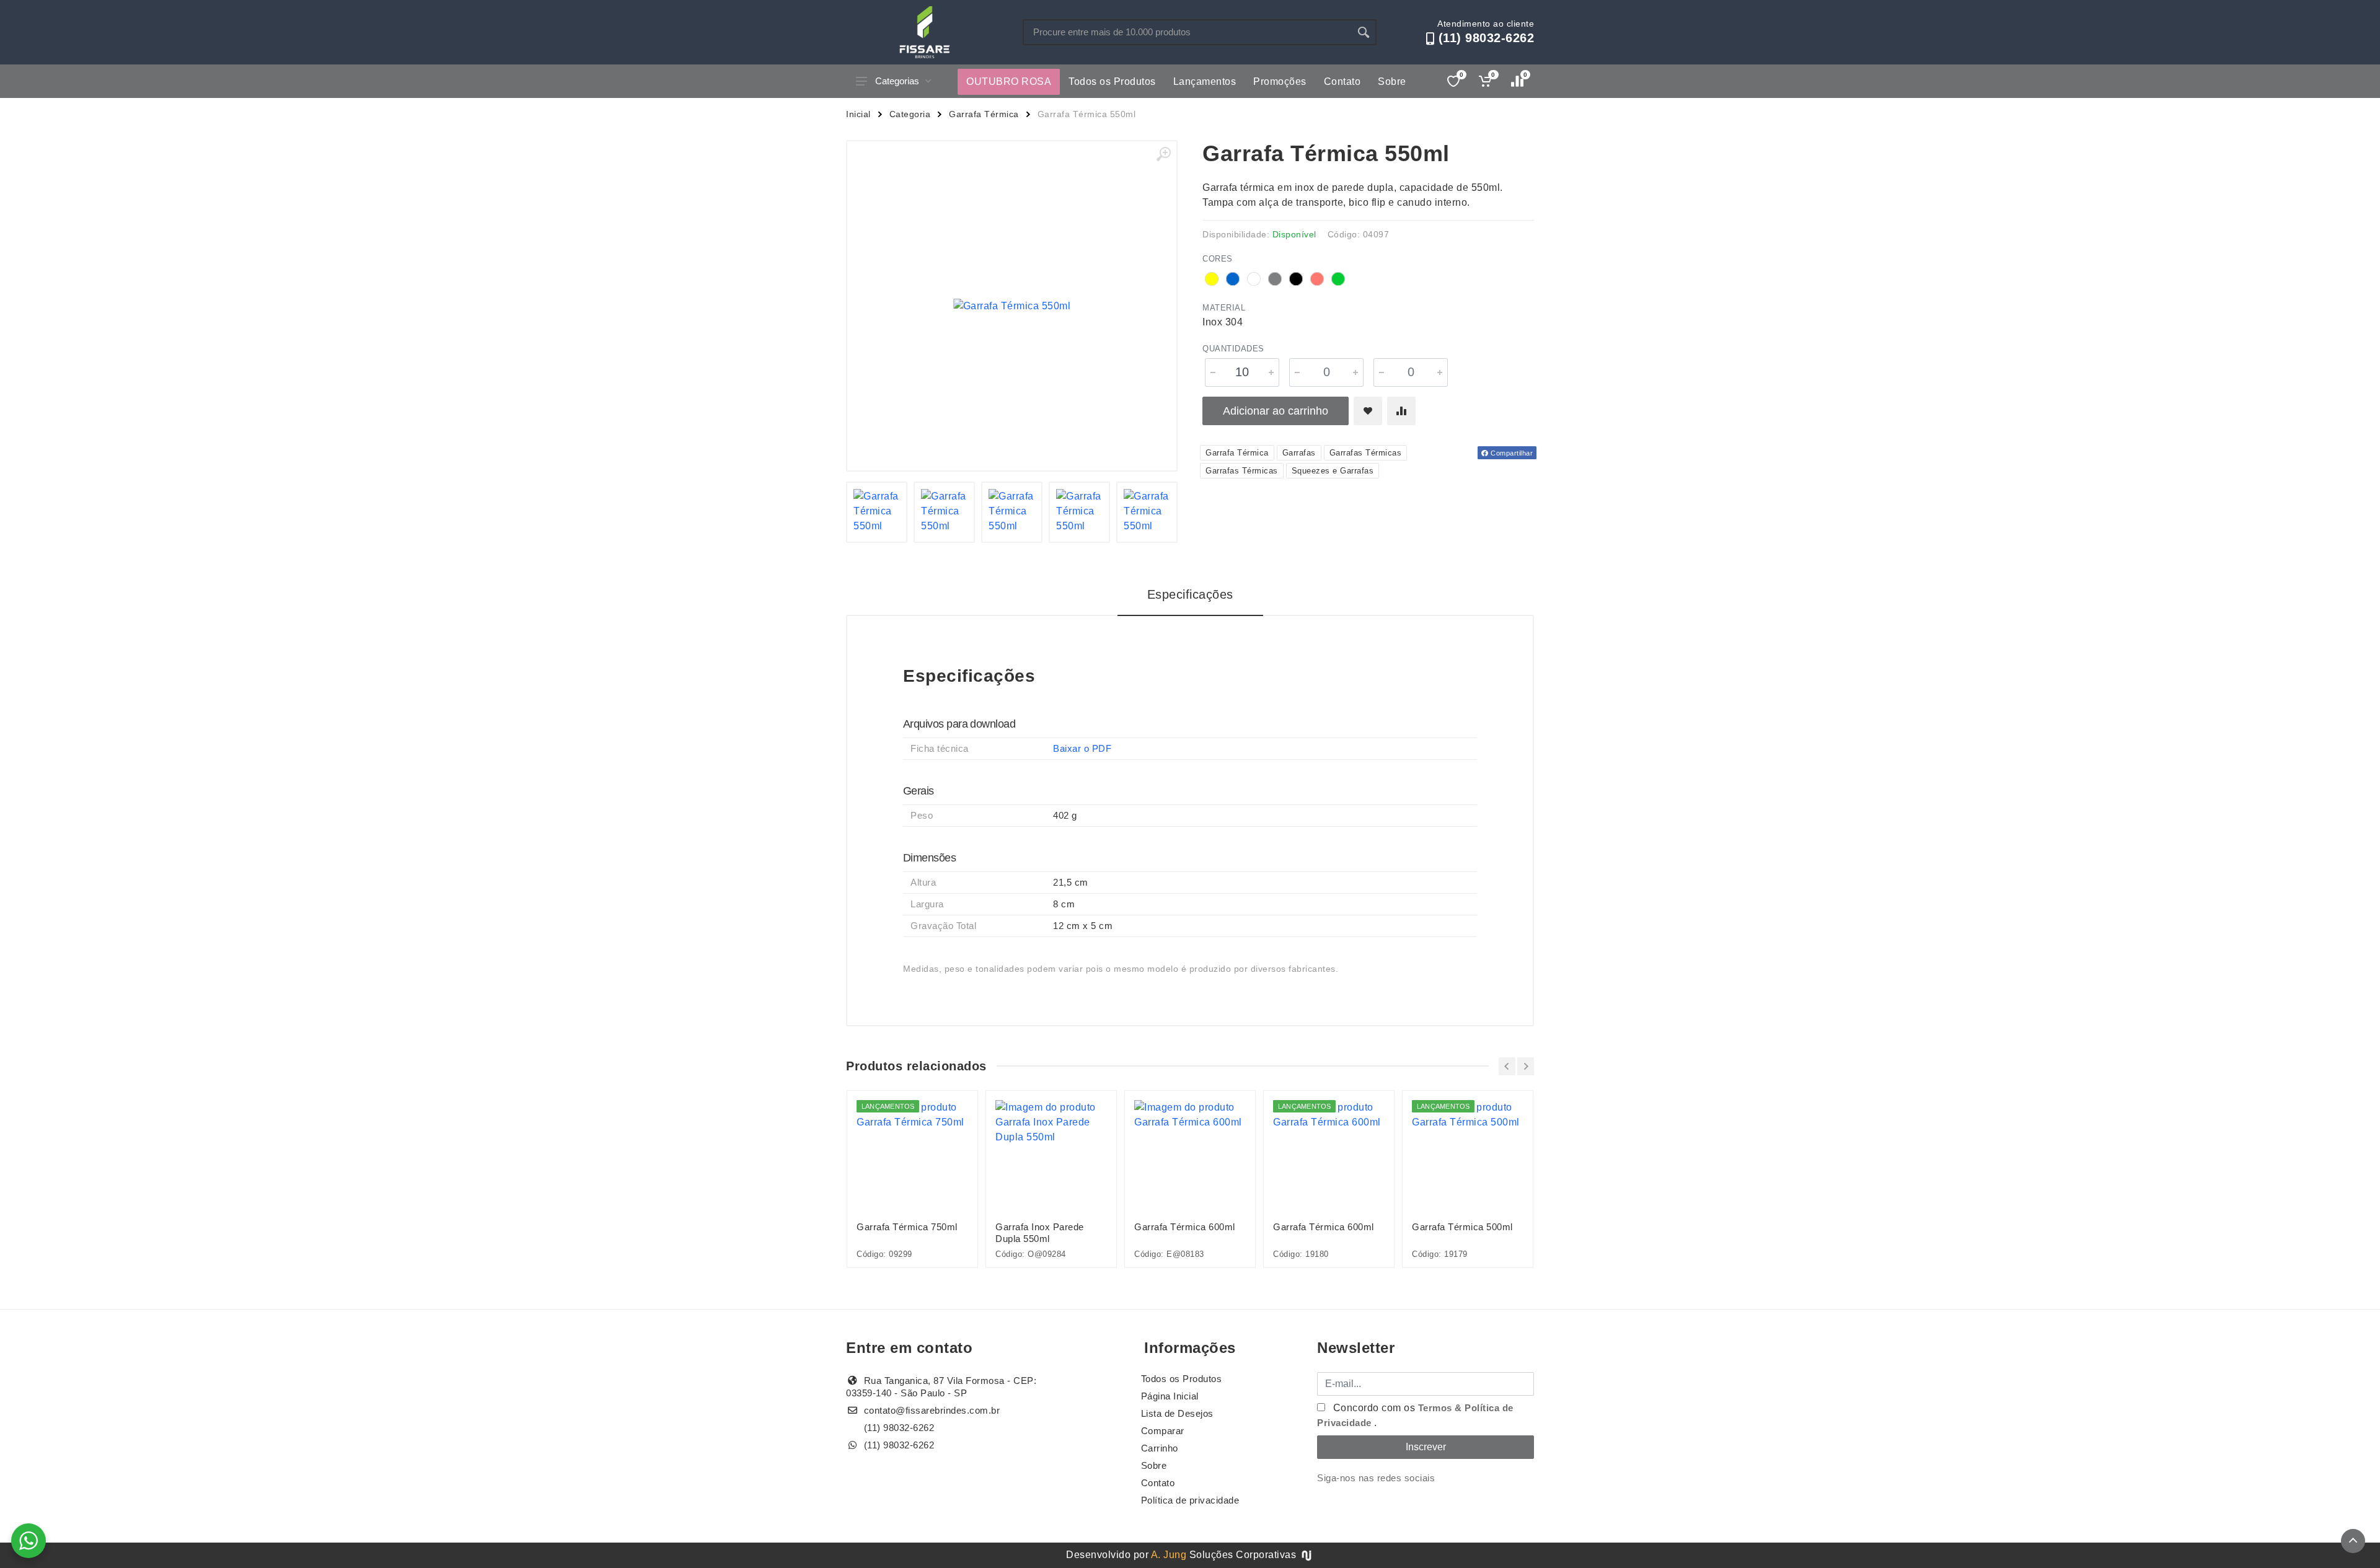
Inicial (858, 114)
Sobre (1392, 81)
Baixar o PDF (1082, 748)
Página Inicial (1170, 1396)
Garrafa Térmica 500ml (1462, 1227)
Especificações (1190, 594)
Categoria (910, 114)
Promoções (1280, 81)
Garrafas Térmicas (1366, 453)
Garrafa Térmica (984, 114)
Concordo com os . (1415, 1415)
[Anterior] (1507, 1066)
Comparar (1163, 1431)
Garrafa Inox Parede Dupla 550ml (1040, 1233)
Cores (1218, 259)
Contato (1342, 81)
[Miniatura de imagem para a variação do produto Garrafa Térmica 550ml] (877, 512)
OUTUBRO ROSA (1009, 81)
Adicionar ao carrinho (1276, 411)
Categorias (897, 81)
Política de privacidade (1190, 1500)
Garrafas (1299, 453)
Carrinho (1160, 1448)
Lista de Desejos (1177, 1413)
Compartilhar (1511, 453)
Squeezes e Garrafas (1333, 471)
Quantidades (1233, 349)
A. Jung (1169, 1555)
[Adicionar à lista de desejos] (1368, 411)
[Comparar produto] (1401, 411)
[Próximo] (1526, 1066)
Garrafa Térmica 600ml (1185, 1227)
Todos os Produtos (1112, 81)
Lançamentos (1205, 81)
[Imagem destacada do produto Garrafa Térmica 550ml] (1012, 306)
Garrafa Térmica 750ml (907, 1227)
